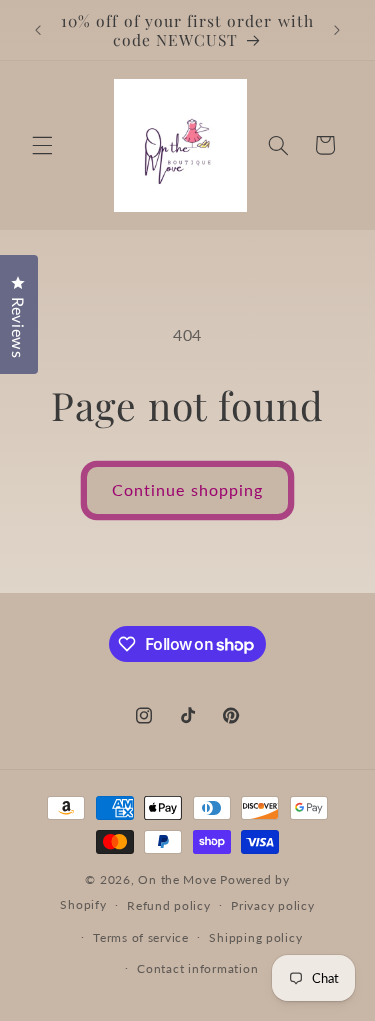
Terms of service (141, 937)
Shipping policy (255, 937)
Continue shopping (187, 489)
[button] (42, 145)
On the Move (177, 879)
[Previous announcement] (38, 30)
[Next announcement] (337, 30)
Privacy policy (272, 905)
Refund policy (169, 905)
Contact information (197, 968)
